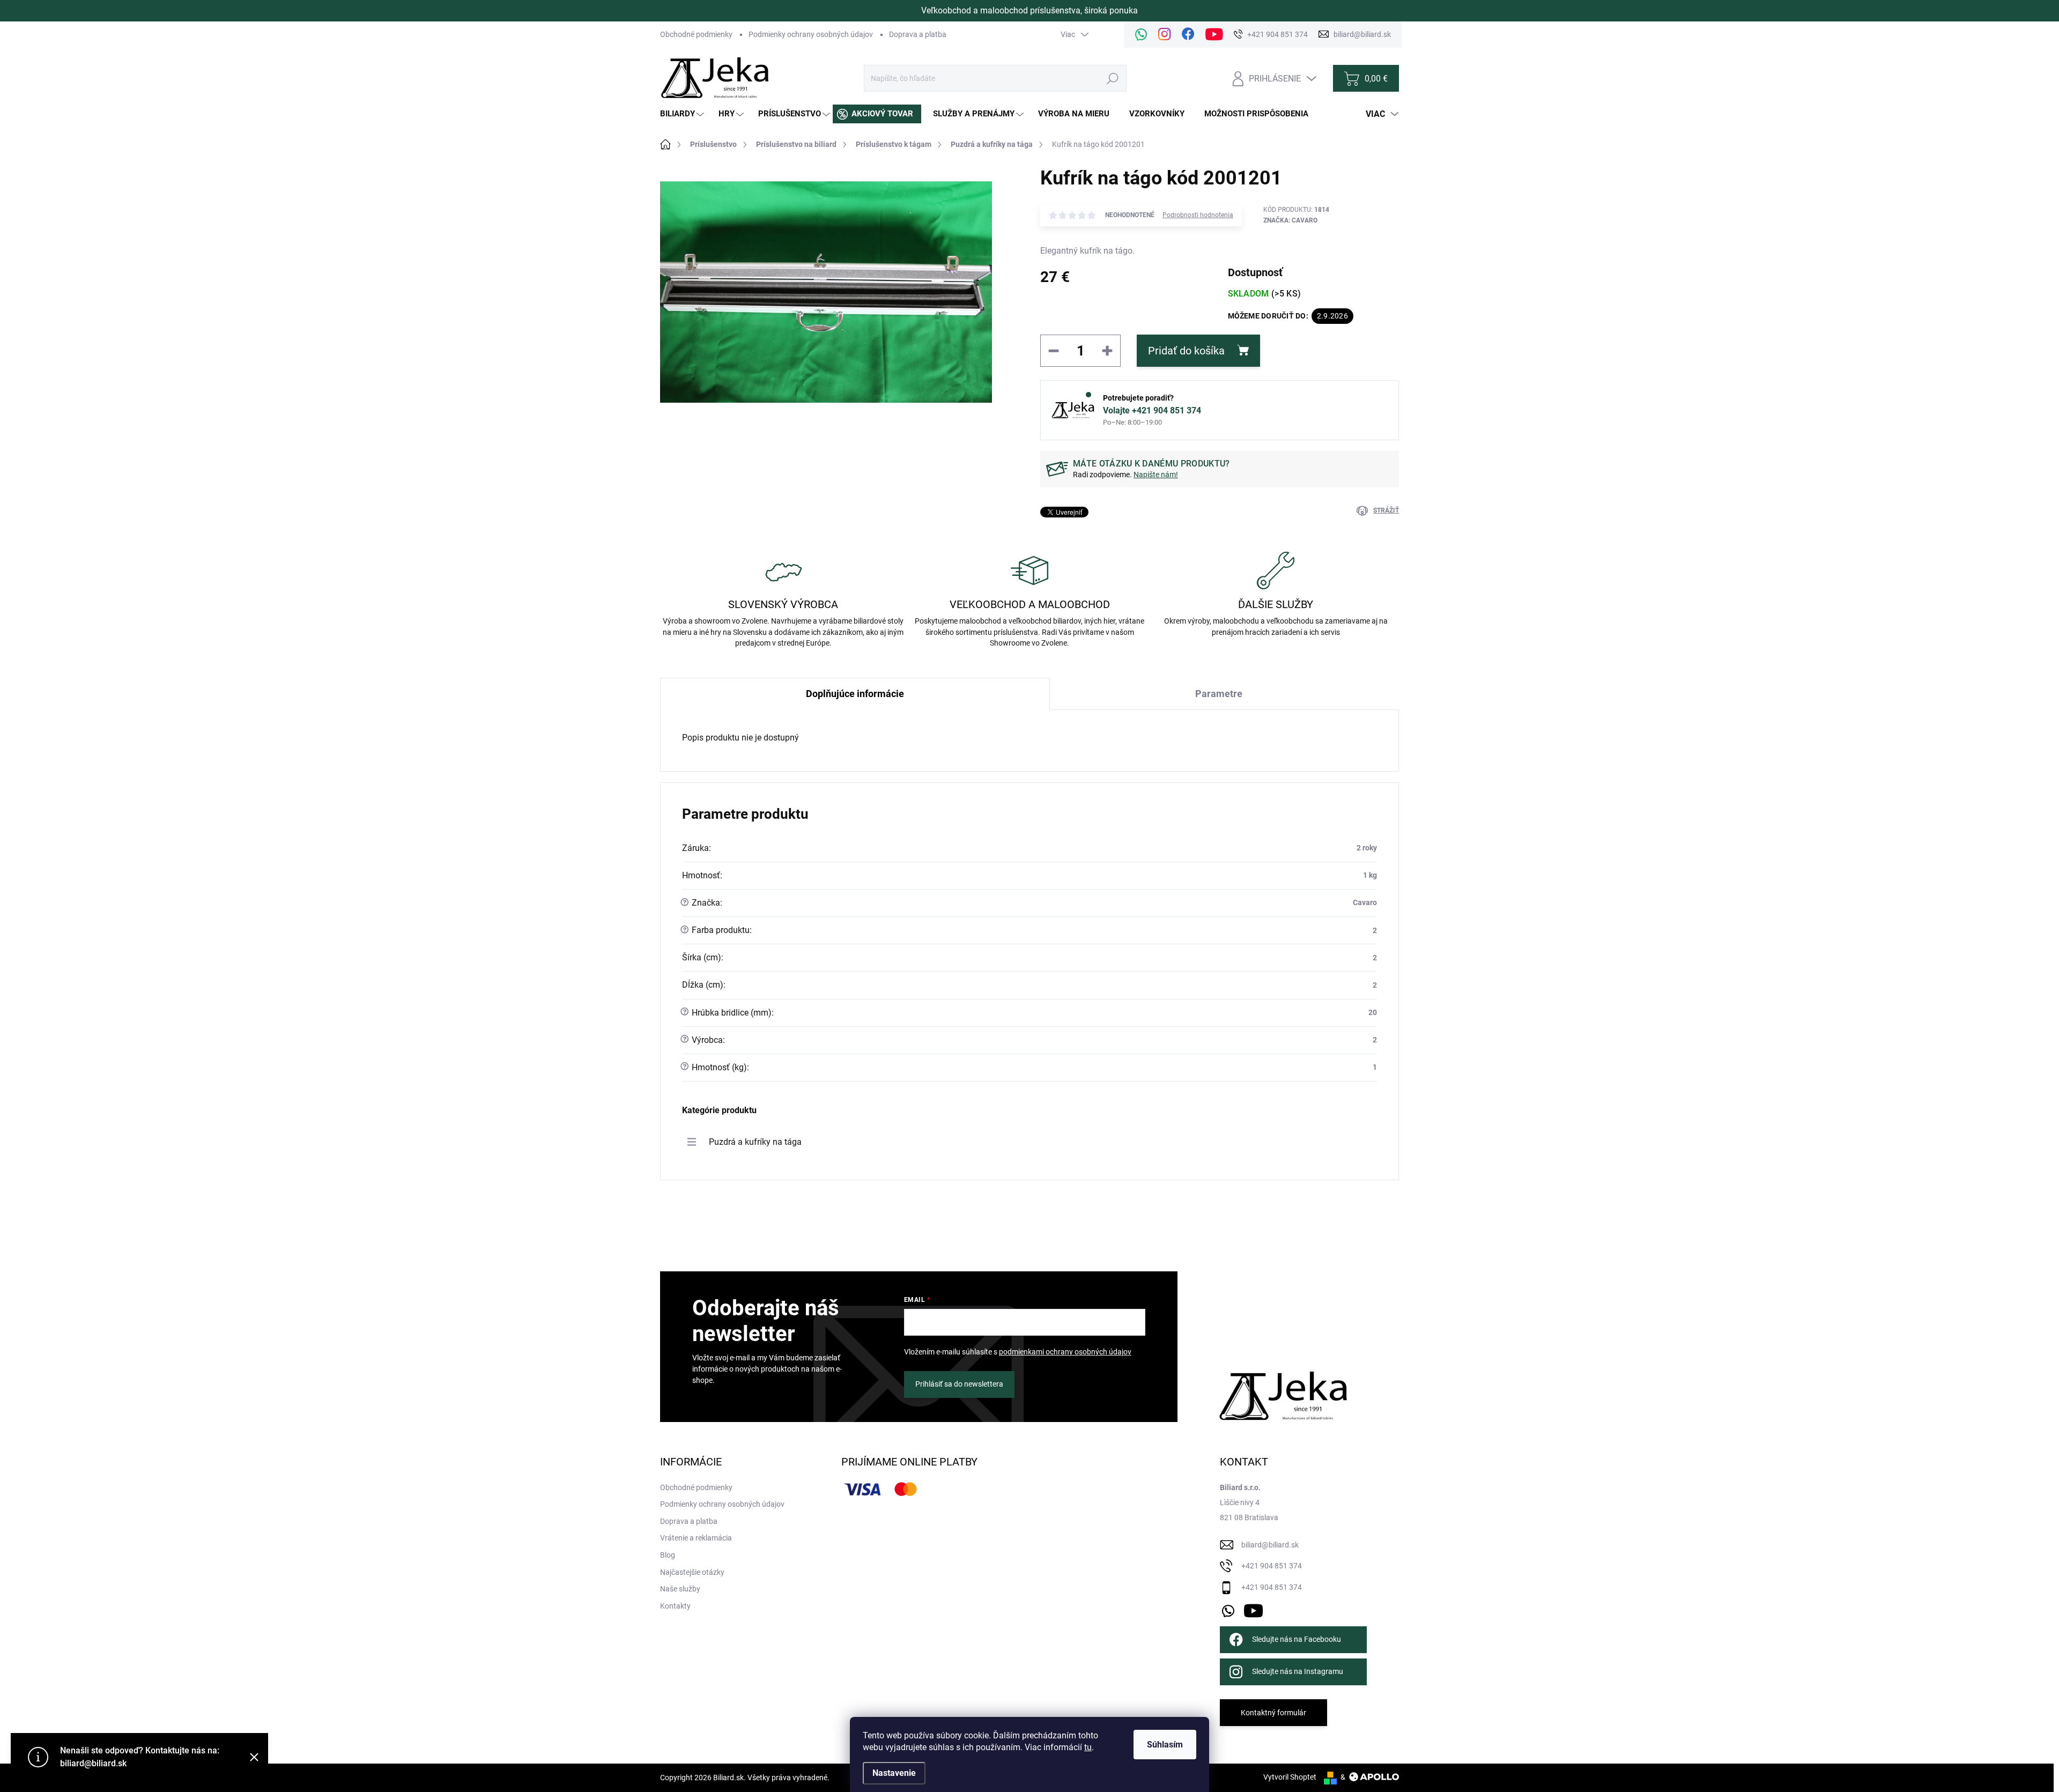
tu (1088, 1747)
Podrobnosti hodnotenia (1198, 215)
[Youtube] (1214, 35)
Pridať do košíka (1186, 351)
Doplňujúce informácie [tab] (855, 694)
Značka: (1290, 220)
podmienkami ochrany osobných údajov (1065, 1352)
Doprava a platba (918, 34)
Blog (668, 1555)
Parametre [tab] (1219, 694)
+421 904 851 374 (1272, 1566)
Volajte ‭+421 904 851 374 (1152, 410)
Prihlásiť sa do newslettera (959, 1384)
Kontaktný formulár (1273, 1713)
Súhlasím (1165, 1745)
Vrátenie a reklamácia (696, 1538)
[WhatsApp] (1141, 35)
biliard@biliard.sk (1270, 1545)
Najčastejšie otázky (692, 1572)
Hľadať (1113, 78)
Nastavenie (894, 1773)
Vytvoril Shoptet (1290, 1777)
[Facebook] (1188, 35)
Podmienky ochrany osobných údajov (811, 34)
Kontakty (675, 1606)
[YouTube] (1253, 1609)
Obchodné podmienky (696, 34)
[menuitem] (683, 114)
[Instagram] (1165, 35)
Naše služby (680, 1589)
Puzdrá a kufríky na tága (755, 1142)
